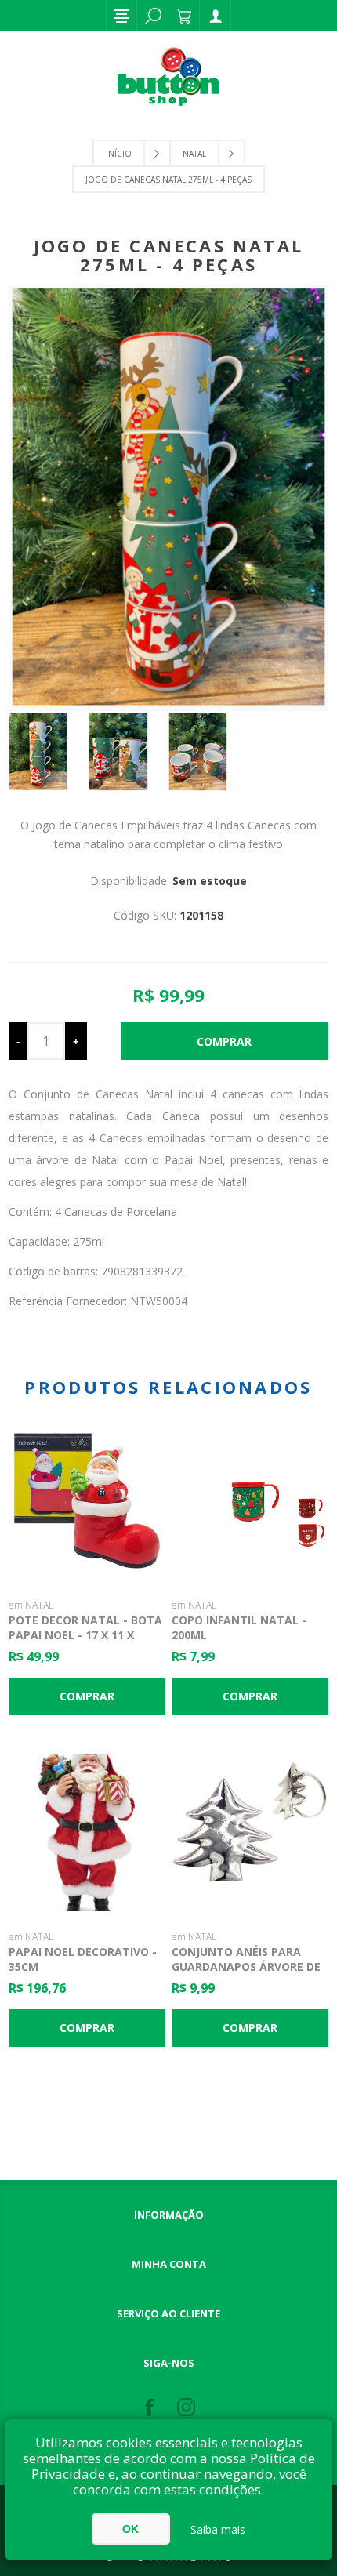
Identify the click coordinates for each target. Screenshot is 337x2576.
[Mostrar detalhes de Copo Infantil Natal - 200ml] (250, 1500)
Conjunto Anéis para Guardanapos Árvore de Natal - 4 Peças (246, 1966)
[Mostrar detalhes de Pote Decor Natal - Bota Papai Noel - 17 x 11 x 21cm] (87, 1500)
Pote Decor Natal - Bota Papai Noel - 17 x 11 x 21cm (85, 1635)
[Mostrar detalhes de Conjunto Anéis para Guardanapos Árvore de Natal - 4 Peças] (250, 1833)
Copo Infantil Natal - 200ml (239, 1627)
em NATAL (31, 1605)
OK (130, 2529)
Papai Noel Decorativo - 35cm (83, 1959)
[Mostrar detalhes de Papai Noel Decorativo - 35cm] (87, 1833)
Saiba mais (218, 2529)
